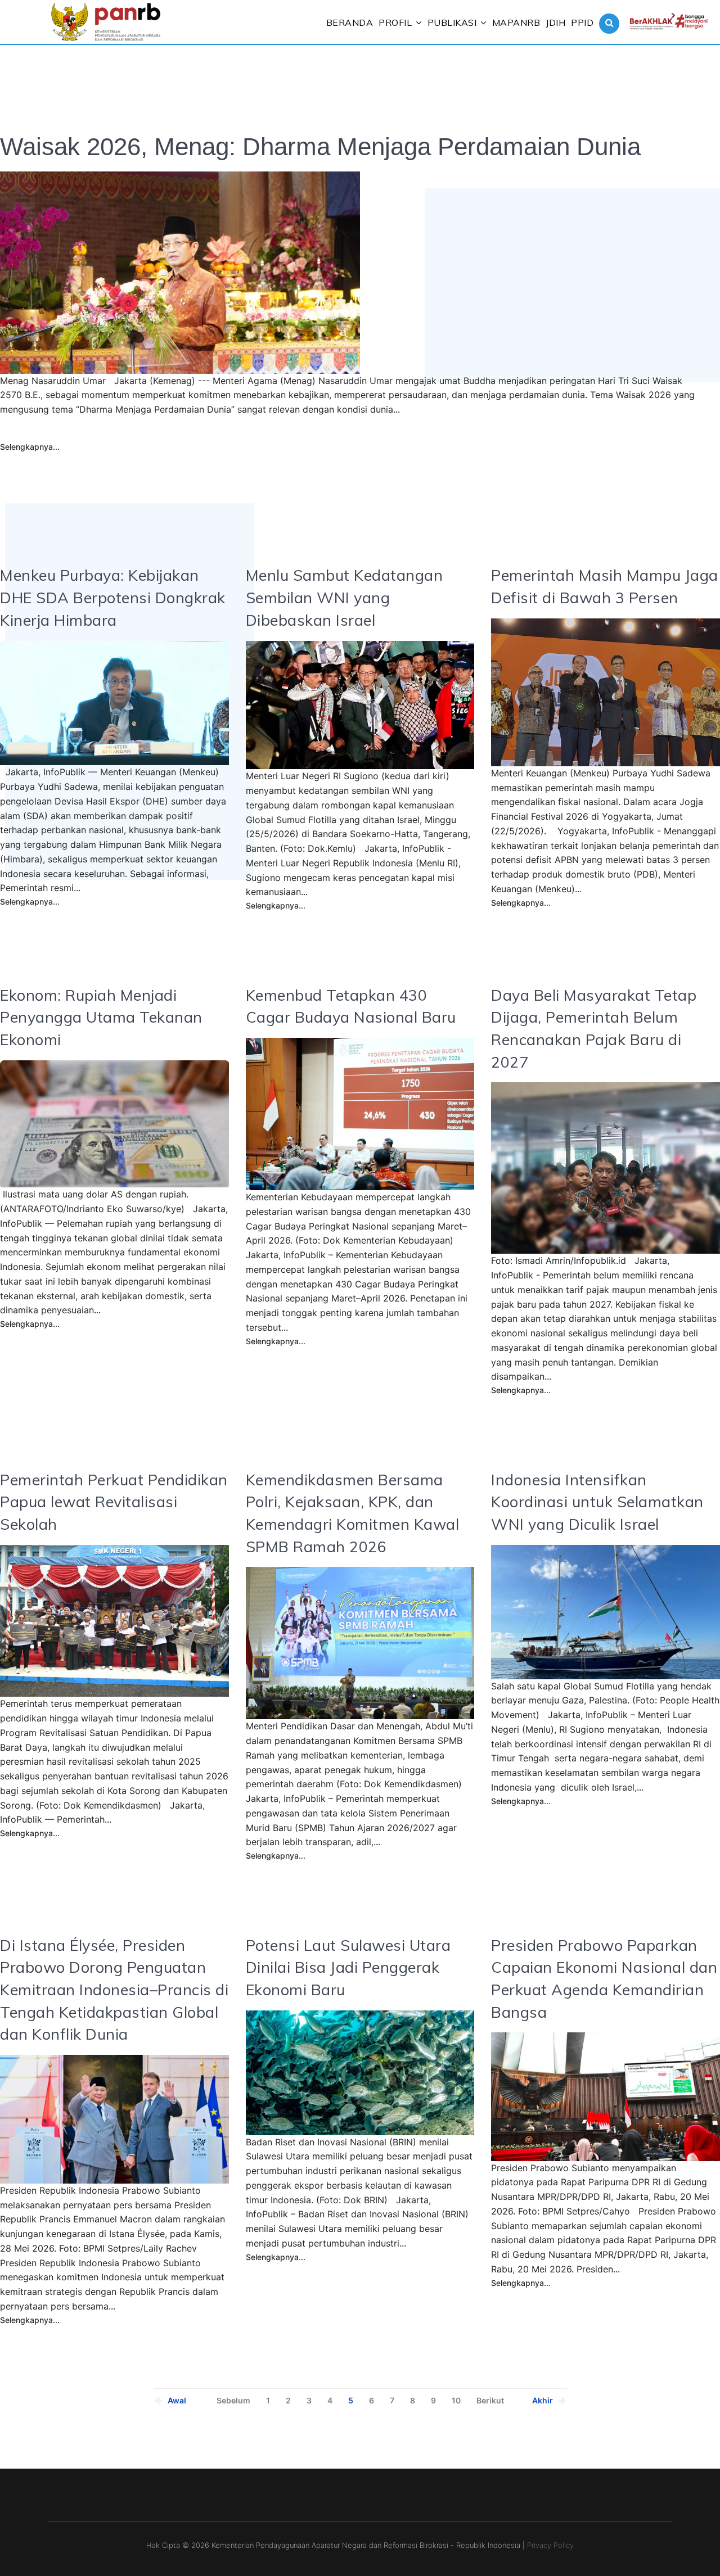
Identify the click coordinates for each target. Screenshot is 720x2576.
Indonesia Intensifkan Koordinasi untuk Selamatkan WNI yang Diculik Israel (597, 1502)
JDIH (555, 22)
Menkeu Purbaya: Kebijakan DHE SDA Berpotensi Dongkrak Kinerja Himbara (113, 597)
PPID (582, 22)
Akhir (543, 2400)
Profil (395, 22)
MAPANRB (516, 22)
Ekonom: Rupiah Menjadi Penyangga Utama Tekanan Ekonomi (101, 1017)
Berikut (490, 2400)
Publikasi (452, 22)
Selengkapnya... (30, 447)
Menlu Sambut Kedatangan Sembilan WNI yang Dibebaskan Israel (345, 597)
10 (456, 2400)
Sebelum (233, 2400)
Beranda (350, 22)
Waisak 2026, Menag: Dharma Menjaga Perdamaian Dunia (320, 146)
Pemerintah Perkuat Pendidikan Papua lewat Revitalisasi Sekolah (114, 1502)
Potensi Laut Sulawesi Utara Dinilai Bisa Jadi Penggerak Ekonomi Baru (348, 1967)
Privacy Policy (550, 2545)
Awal (177, 2400)
